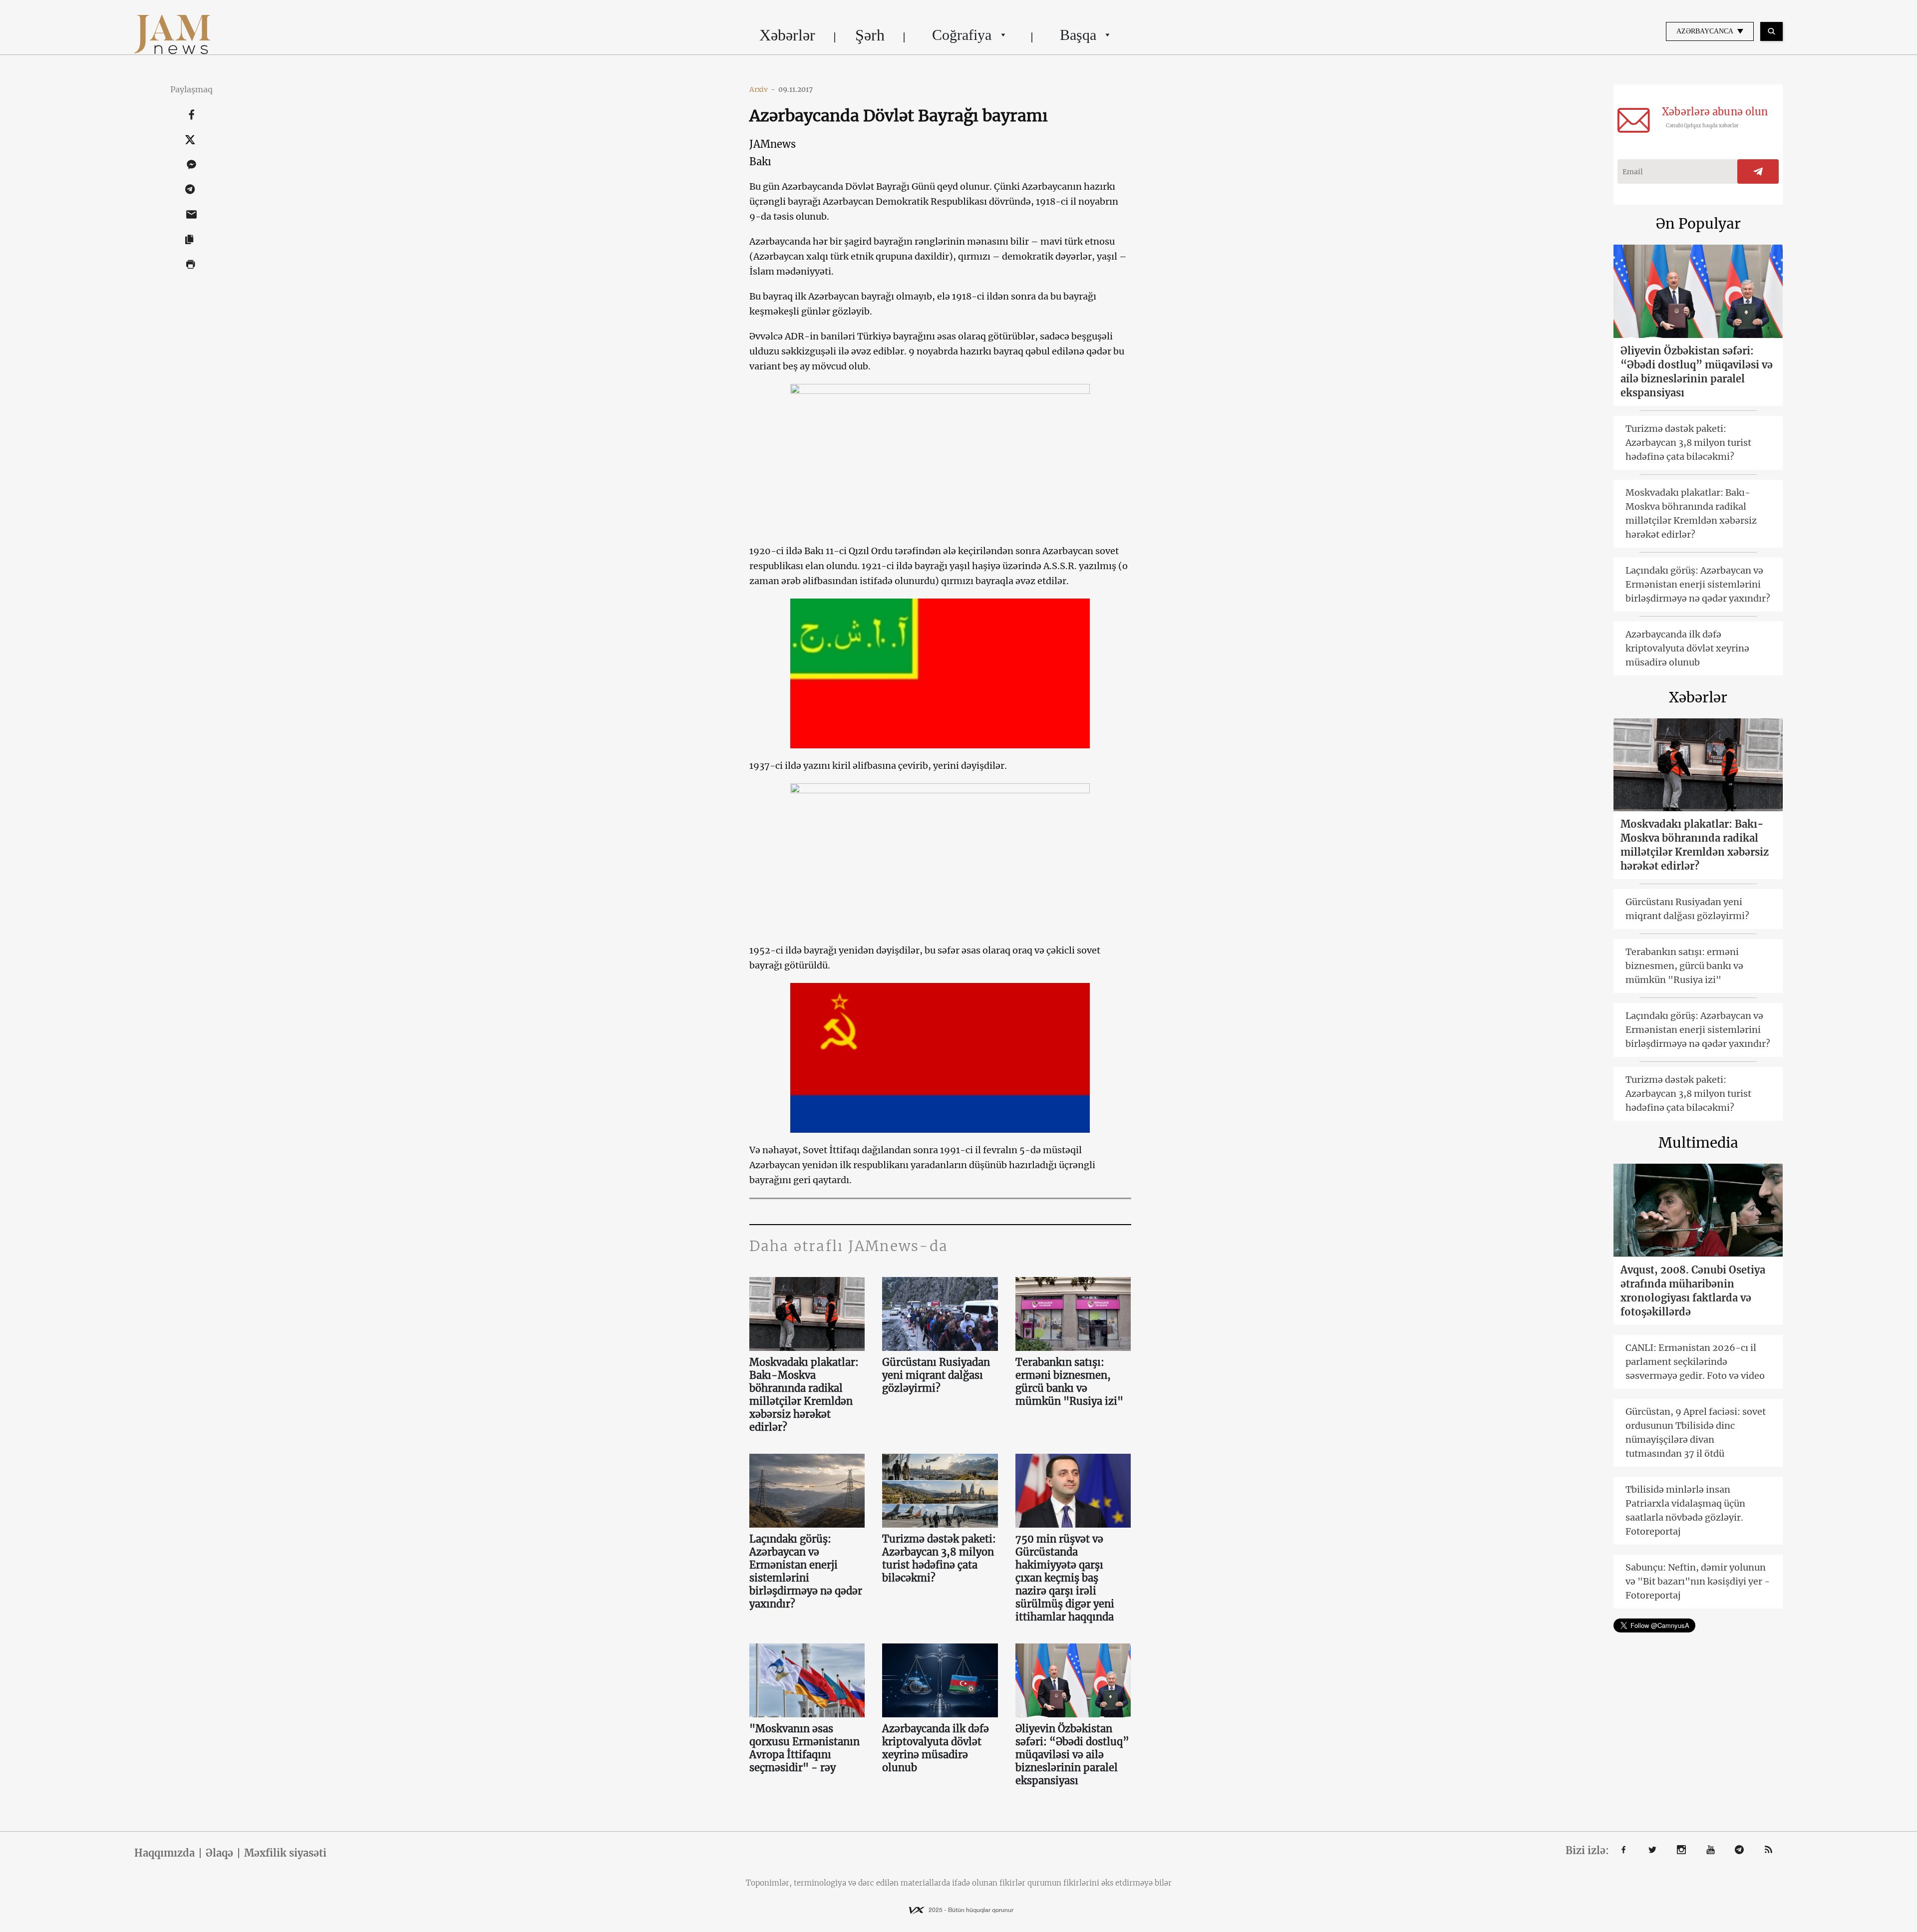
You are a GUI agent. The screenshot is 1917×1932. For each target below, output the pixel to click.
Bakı (760, 161)
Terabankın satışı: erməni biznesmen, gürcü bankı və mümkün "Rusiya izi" (1069, 1382)
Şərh (870, 35)
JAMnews (773, 144)
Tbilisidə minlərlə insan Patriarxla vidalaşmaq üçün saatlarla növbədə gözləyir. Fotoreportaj (1685, 1510)
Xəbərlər (787, 35)
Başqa (1078, 35)
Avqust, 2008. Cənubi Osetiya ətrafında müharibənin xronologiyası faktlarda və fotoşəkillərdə (1693, 1291)
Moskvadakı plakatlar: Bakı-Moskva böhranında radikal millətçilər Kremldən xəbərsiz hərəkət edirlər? (804, 1395)
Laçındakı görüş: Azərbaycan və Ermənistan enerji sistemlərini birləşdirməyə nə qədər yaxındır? (806, 1571)
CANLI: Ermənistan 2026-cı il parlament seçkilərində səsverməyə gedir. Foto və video (1695, 1362)
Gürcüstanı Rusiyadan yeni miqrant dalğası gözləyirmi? (936, 1375)
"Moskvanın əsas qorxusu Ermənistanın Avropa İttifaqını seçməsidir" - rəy (804, 1748)
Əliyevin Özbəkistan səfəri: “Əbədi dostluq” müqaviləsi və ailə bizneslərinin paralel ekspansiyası (1072, 1755)
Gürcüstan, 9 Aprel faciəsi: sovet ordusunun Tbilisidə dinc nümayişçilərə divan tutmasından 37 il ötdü (1696, 1433)
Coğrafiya (962, 35)
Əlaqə (219, 1853)
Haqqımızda (164, 1853)
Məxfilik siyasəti (285, 1853)
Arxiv (762, 89)
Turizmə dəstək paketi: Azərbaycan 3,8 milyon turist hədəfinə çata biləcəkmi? (939, 1558)
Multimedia (1698, 1143)
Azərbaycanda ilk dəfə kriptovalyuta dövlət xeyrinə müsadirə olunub (936, 1748)
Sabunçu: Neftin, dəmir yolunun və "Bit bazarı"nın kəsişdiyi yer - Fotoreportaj (1698, 1581)
